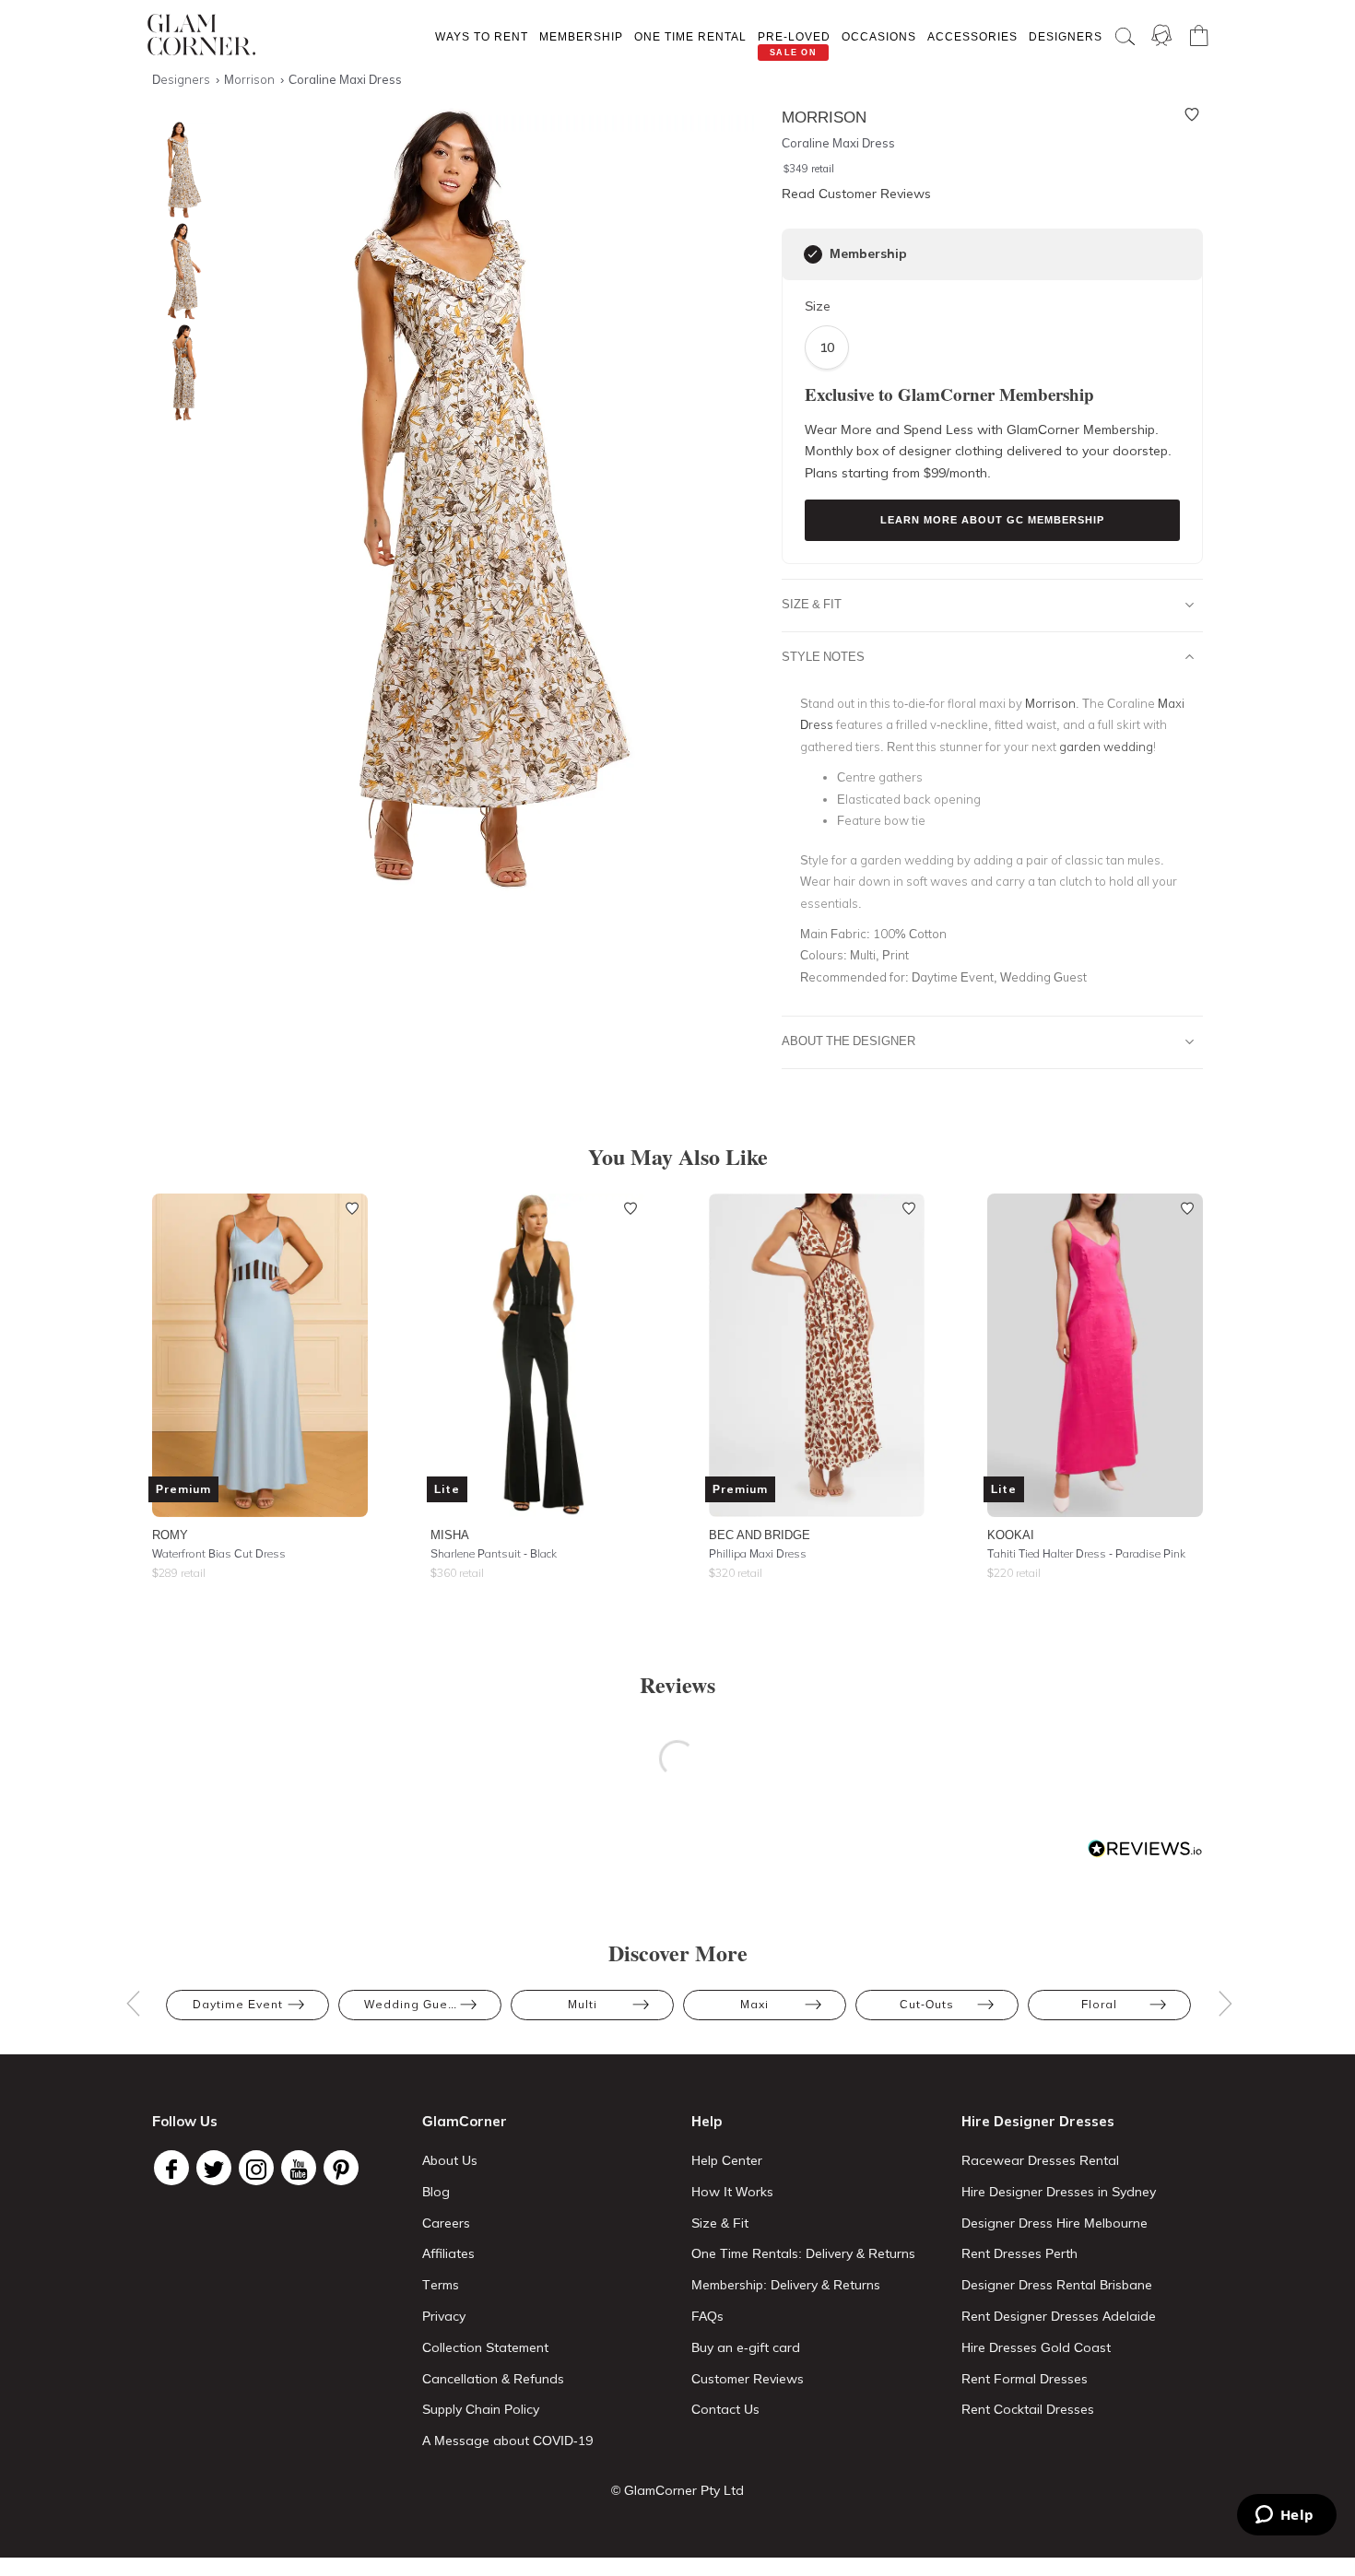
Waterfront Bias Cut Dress (219, 1553)
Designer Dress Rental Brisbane (1057, 2285)
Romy (170, 1535)
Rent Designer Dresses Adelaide (1059, 2316)
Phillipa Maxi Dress (758, 1553)
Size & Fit (812, 604)
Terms (441, 2285)
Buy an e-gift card (746, 2347)
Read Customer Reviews (856, 194)
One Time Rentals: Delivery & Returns (803, 2253)
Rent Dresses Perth (1019, 2253)
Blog (436, 2192)
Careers (446, 2223)
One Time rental (690, 36)
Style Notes (823, 656)
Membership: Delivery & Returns (786, 2285)
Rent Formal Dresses (1025, 2379)
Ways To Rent (482, 36)
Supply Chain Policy (481, 2409)
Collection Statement (485, 2347)
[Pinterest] (341, 2168)
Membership (581, 36)
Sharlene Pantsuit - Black (494, 1553)
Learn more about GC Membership (992, 520)
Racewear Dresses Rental (1040, 2160)
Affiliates (448, 2253)
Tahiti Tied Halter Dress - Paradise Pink (1086, 1553)
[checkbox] (813, 254)
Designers (1066, 36)
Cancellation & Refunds (493, 2379)
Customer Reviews (748, 2379)
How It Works (732, 2192)
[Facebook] (171, 2168)
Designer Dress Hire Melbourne (1055, 2223)
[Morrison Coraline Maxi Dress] (180, 170)
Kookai (1011, 1535)
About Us (450, 2160)
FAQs (707, 2316)
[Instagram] (256, 2168)
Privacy (444, 2316)
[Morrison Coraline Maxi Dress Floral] (180, 271)
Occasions (879, 36)
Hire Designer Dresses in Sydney (1059, 2192)
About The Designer (848, 1041)
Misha (450, 1535)
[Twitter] (214, 2168)
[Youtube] (299, 2168)
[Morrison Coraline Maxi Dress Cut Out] (180, 373)
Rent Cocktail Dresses (1028, 2409)
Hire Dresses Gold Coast (1036, 2347)
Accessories (972, 36)
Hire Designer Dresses (1038, 2121)
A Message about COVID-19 (507, 2441)
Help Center (727, 2160)
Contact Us (725, 2409)
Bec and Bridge (760, 1535)
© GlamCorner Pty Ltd (677, 2490)
